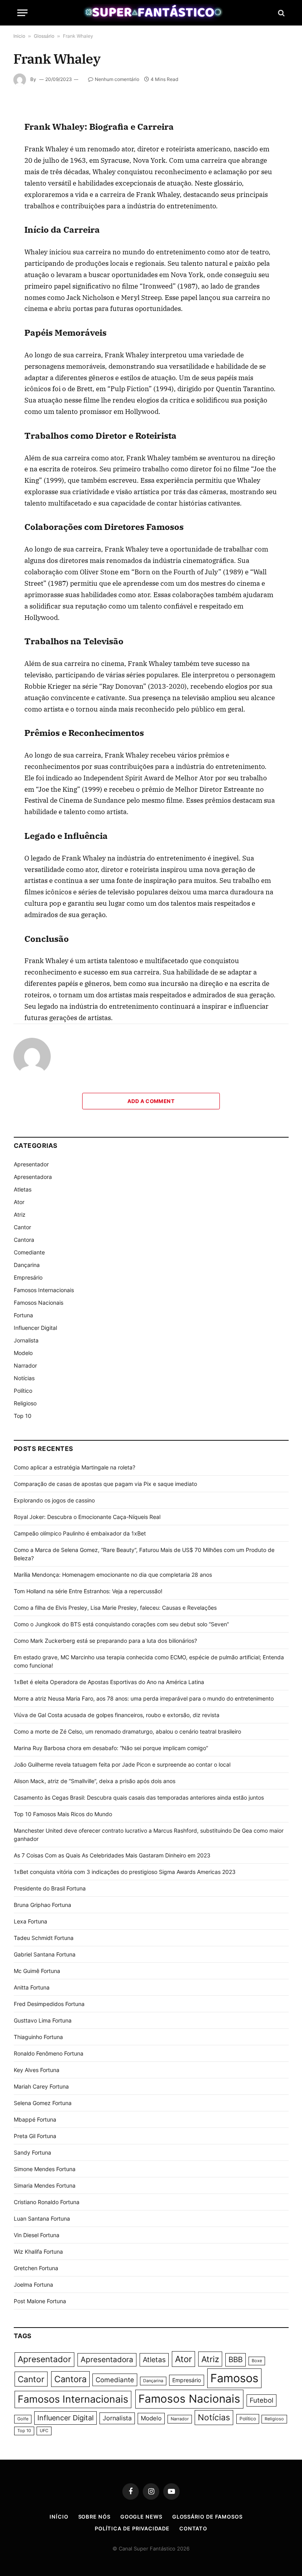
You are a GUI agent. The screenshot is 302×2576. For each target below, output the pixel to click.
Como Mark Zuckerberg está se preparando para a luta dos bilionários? (105, 1641)
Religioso (25, 1403)
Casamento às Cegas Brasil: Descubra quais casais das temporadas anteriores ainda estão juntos (139, 1797)
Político (23, 1391)
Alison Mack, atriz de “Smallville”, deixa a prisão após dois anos (95, 1781)
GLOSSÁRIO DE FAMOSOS (207, 2517)
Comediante (29, 1252)
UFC (44, 2431)
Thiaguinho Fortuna (38, 2037)
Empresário (28, 1277)
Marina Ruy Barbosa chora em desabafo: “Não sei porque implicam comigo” (111, 1748)
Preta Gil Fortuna (35, 2136)
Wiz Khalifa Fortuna (38, 2251)
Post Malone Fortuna (40, 2301)
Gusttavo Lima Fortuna (43, 2020)
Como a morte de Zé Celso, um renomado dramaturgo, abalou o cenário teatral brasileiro (127, 1731)
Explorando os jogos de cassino (54, 1500)
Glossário (44, 36)
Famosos (234, 2378)
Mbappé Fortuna (35, 2119)
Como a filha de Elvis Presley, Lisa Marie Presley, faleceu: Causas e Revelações (115, 1608)
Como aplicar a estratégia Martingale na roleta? (75, 1467)
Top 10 (23, 1416)
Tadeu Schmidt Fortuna (44, 1938)
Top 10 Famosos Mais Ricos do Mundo (63, 1814)
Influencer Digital (35, 1328)
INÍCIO (59, 2517)
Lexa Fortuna (30, 1921)
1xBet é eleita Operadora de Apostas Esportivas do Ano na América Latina (109, 1682)
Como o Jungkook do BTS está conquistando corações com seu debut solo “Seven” (121, 1624)
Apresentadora (33, 1177)
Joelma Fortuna (33, 2285)
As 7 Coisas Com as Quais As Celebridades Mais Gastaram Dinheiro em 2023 (112, 1855)
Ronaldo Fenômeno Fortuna (49, 2053)
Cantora (24, 1240)
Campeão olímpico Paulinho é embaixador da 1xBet (80, 1533)
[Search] (281, 13)
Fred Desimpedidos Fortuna (49, 2004)
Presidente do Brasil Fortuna (50, 1888)
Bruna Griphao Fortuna (42, 1905)
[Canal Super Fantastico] (151, 13)
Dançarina (27, 1265)
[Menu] (22, 13)
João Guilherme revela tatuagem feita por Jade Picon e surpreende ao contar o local (122, 1764)
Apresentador (31, 1164)
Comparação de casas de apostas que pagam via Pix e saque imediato (105, 1484)
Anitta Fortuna (32, 1987)
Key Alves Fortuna (37, 2070)
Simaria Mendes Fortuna (45, 2185)
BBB (236, 2360)
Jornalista (26, 1340)
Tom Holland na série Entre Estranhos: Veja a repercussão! (88, 1591)
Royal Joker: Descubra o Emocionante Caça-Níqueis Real (87, 1517)
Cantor (22, 1227)
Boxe (257, 2361)
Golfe (23, 2419)
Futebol (261, 2400)
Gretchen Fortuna (36, 2268)
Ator (19, 1202)
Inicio (19, 36)
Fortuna (23, 1315)
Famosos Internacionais (44, 1290)
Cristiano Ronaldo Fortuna (47, 2202)
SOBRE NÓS (94, 2517)
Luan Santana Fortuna (42, 2218)
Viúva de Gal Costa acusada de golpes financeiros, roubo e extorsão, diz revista (117, 1715)
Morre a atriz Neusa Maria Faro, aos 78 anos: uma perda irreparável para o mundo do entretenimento (144, 1698)
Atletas (23, 1189)
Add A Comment (151, 1101)
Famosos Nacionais (39, 1303)
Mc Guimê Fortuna (37, 1971)
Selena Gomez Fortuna (43, 2103)
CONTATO (193, 2528)
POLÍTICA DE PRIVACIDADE (132, 2528)
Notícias (24, 1378)
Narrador (25, 1365)
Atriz (20, 1214)
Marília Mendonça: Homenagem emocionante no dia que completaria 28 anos (113, 1575)
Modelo (23, 1353)
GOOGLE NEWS (141, 2517)
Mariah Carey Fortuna (41, 2086)
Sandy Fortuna (32, 2152)
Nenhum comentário (117, 79)
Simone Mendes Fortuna (45, 2169)
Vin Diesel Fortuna (37, 2235)
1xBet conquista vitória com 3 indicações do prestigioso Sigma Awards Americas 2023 (125, 1872)
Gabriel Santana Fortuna (45, 1954)
